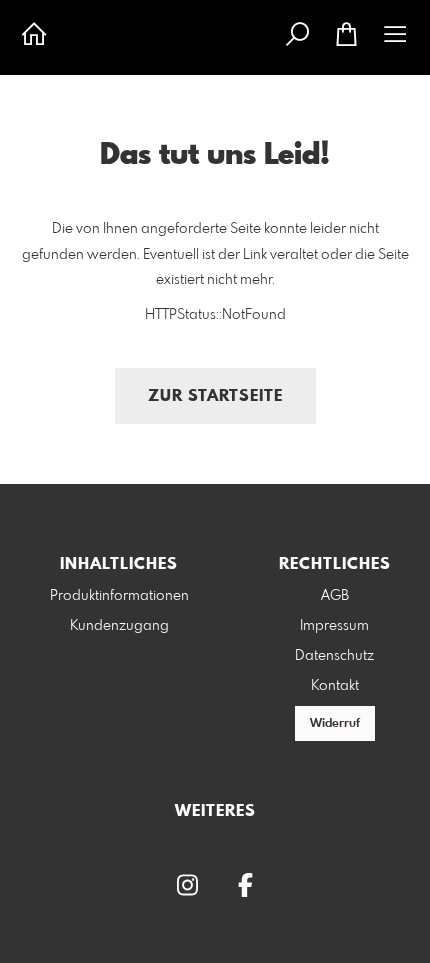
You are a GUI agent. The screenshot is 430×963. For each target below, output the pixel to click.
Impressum (334, 626)
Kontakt (335, 686)
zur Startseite (215, 396)
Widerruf (335, 724)
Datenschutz (334, 656)
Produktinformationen (119, 596)
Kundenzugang (119, 626)
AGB (335, 596)
